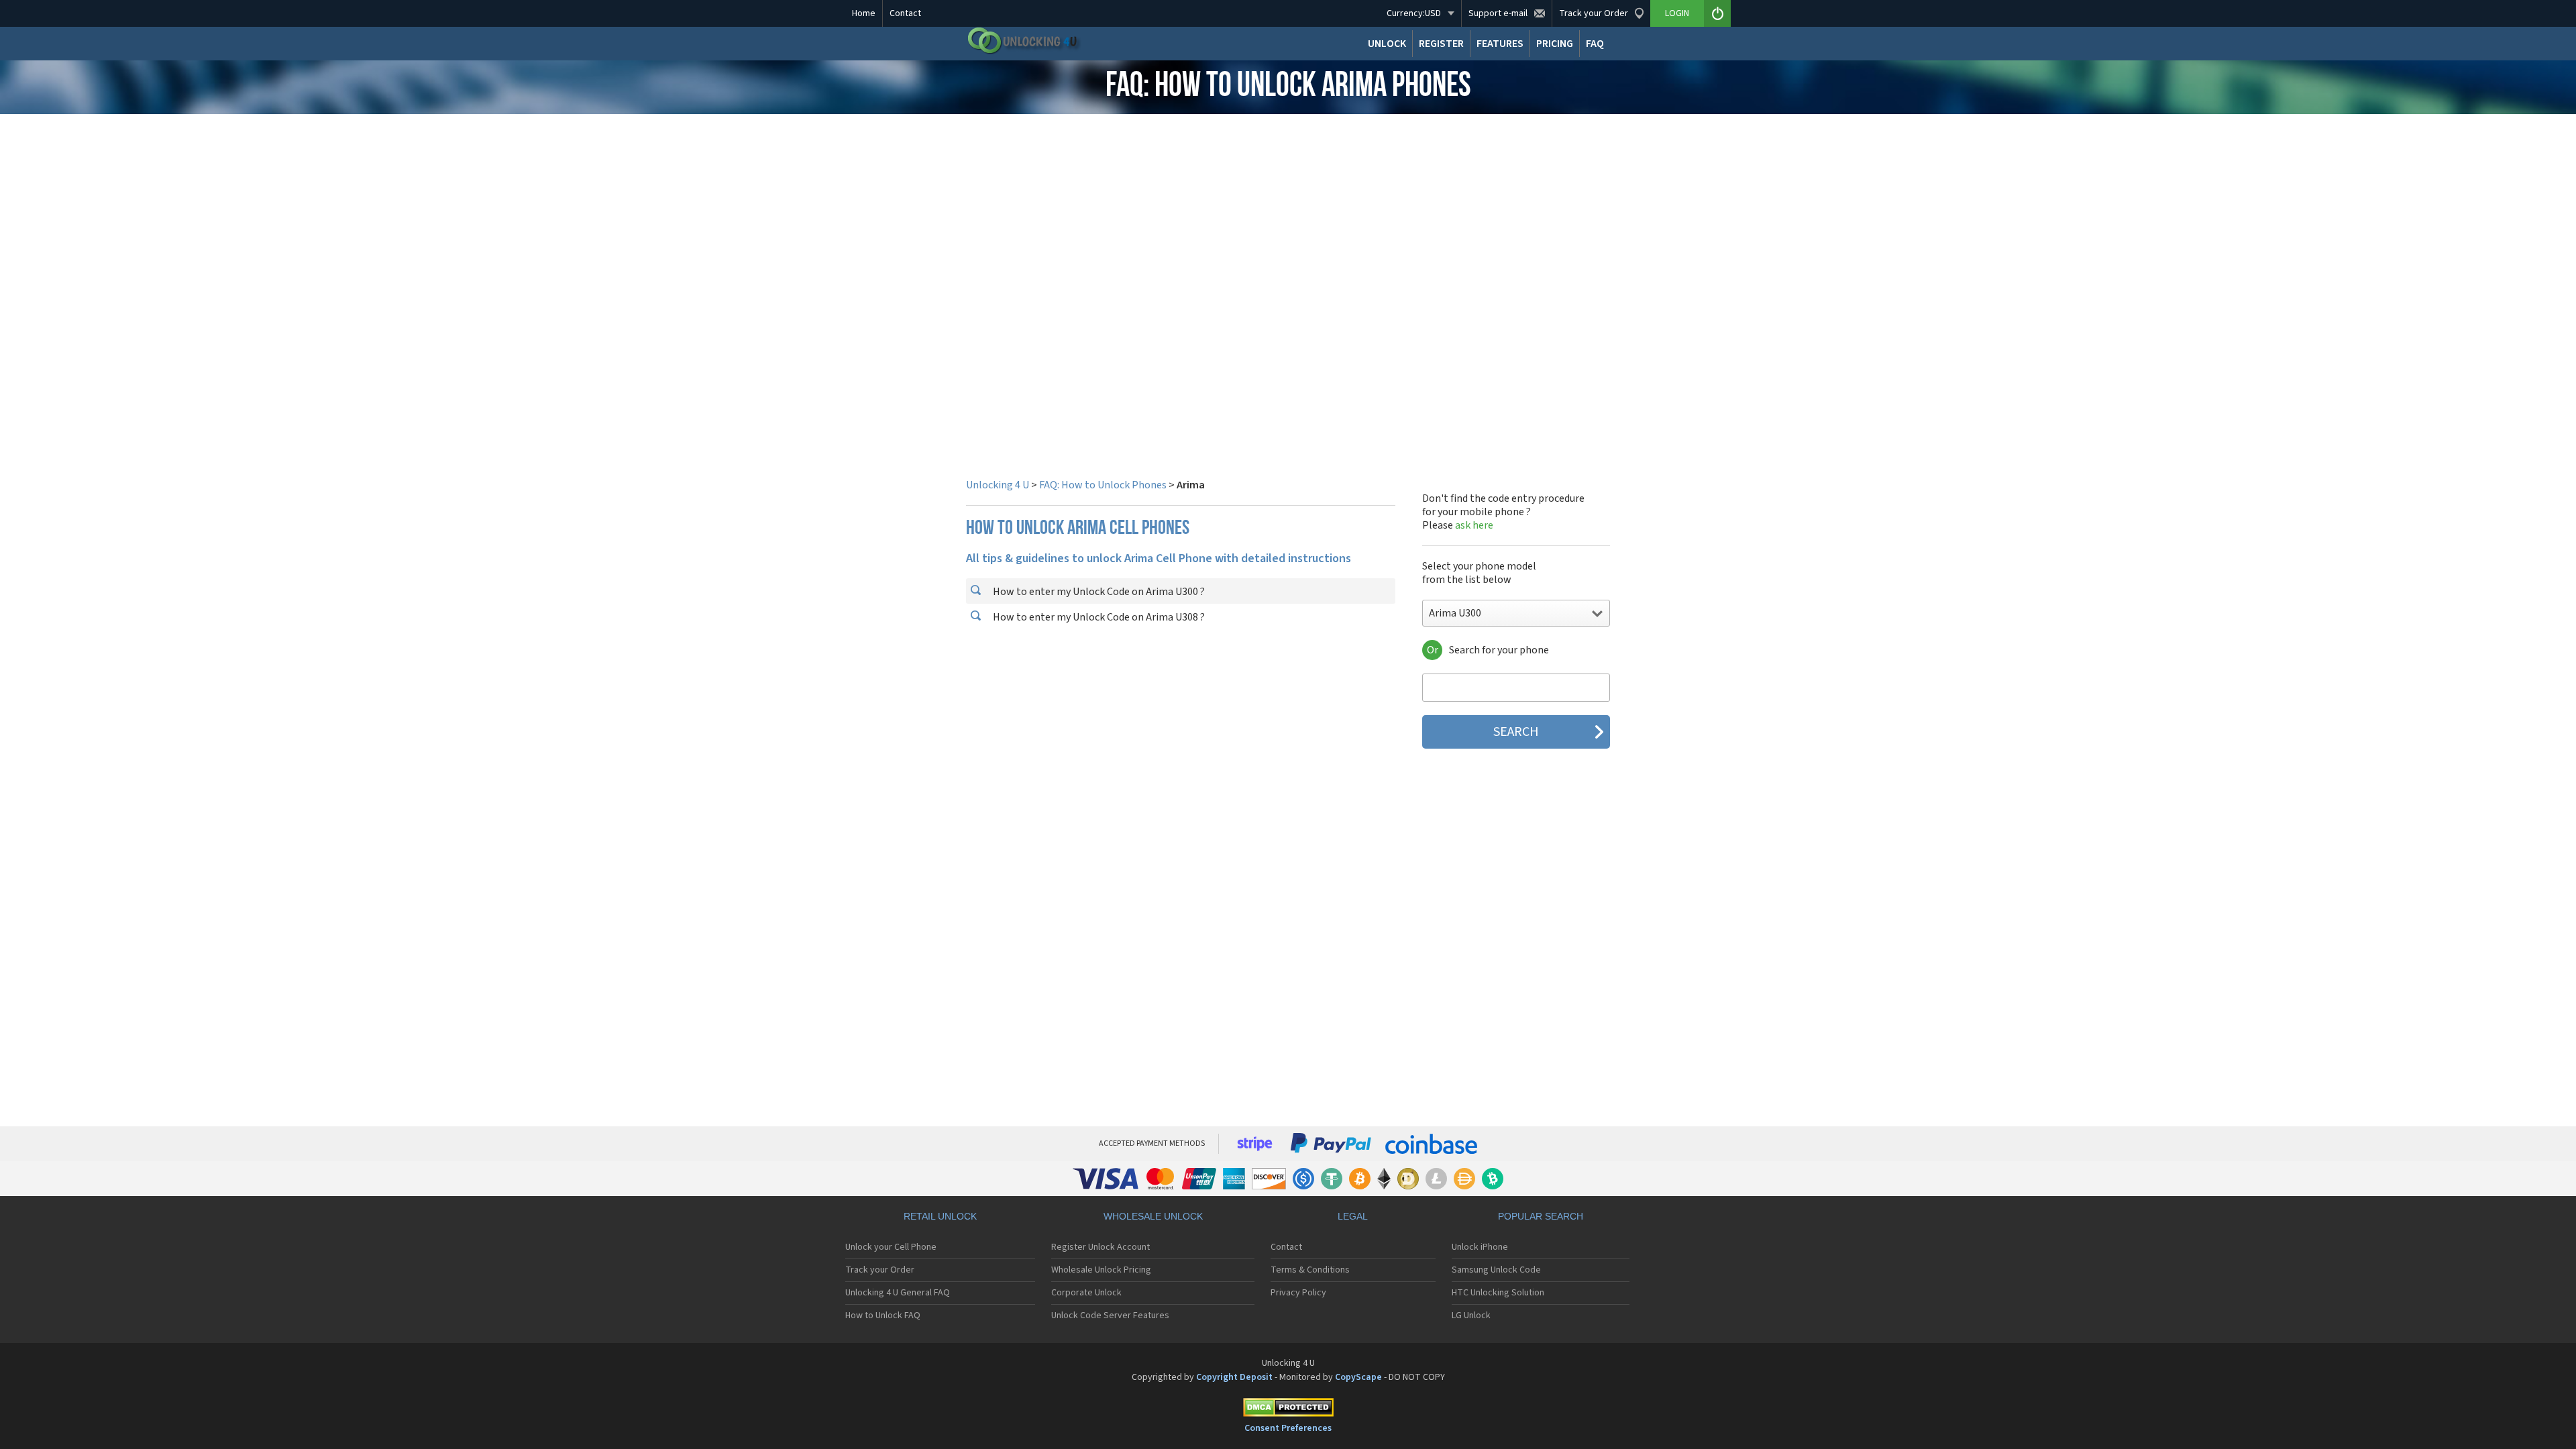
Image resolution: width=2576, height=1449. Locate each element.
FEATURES (1500, 44)
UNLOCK (1387, 44)
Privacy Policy (1298, 1293)
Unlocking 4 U (998, 485)
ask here (1474, 525)
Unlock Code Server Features (1110, 1316)
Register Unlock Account (1101, 1247)
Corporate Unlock (1086, 1293)
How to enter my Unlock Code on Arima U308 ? (1098, 617)
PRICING (1555, 44)
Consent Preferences (1288, 1428)
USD (1414, 13)
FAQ (1595, 44)
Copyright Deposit (1234, 1377)
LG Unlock (1471, 1316)
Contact (905, 13)
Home (864, 13)
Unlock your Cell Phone (891, 1247)
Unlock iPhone (1480, 1247)
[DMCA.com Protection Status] (1288, 1410)
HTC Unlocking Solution (1498, 1293)
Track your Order (880, 1270)
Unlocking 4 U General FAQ (898, 1293)
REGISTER (1441, 44)
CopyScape (1358, 1377)
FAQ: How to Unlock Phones (1103, 485)
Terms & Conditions (1310, 1270)
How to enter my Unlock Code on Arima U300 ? (1098, 592)
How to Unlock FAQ (883, 1316)
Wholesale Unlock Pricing (1101, 1270)
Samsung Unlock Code (1496, 1270)
